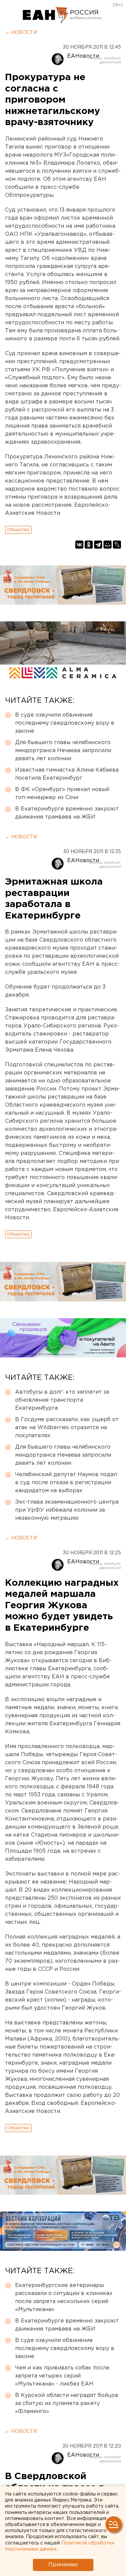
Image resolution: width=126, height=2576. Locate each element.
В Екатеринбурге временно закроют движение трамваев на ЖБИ (67, 813)
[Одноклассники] (89, 545)
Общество (18, 530)
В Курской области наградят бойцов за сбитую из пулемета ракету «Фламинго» (67, 2403)
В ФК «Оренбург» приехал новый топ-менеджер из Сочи (62, 794)
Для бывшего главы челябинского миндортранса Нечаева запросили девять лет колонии (63, 751)
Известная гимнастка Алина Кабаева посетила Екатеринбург (67, 774)
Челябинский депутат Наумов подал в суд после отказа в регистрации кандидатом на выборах (66, 1483)
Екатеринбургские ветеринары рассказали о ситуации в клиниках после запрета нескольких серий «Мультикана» (64, 2298)
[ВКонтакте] (79, 545)
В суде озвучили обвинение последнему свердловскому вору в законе (65, 723)
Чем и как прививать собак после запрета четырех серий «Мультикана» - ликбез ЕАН (62, 2376)
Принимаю (63, 2565)
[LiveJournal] (117, 545)
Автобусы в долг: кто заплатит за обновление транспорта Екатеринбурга (62, 1400)
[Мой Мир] (108, 545)
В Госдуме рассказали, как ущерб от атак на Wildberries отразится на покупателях (67, 1428)
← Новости (21, 33)
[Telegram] (98, 545)
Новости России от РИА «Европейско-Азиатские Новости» (46, 15)
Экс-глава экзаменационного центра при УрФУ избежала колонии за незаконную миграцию (67, 1510)
